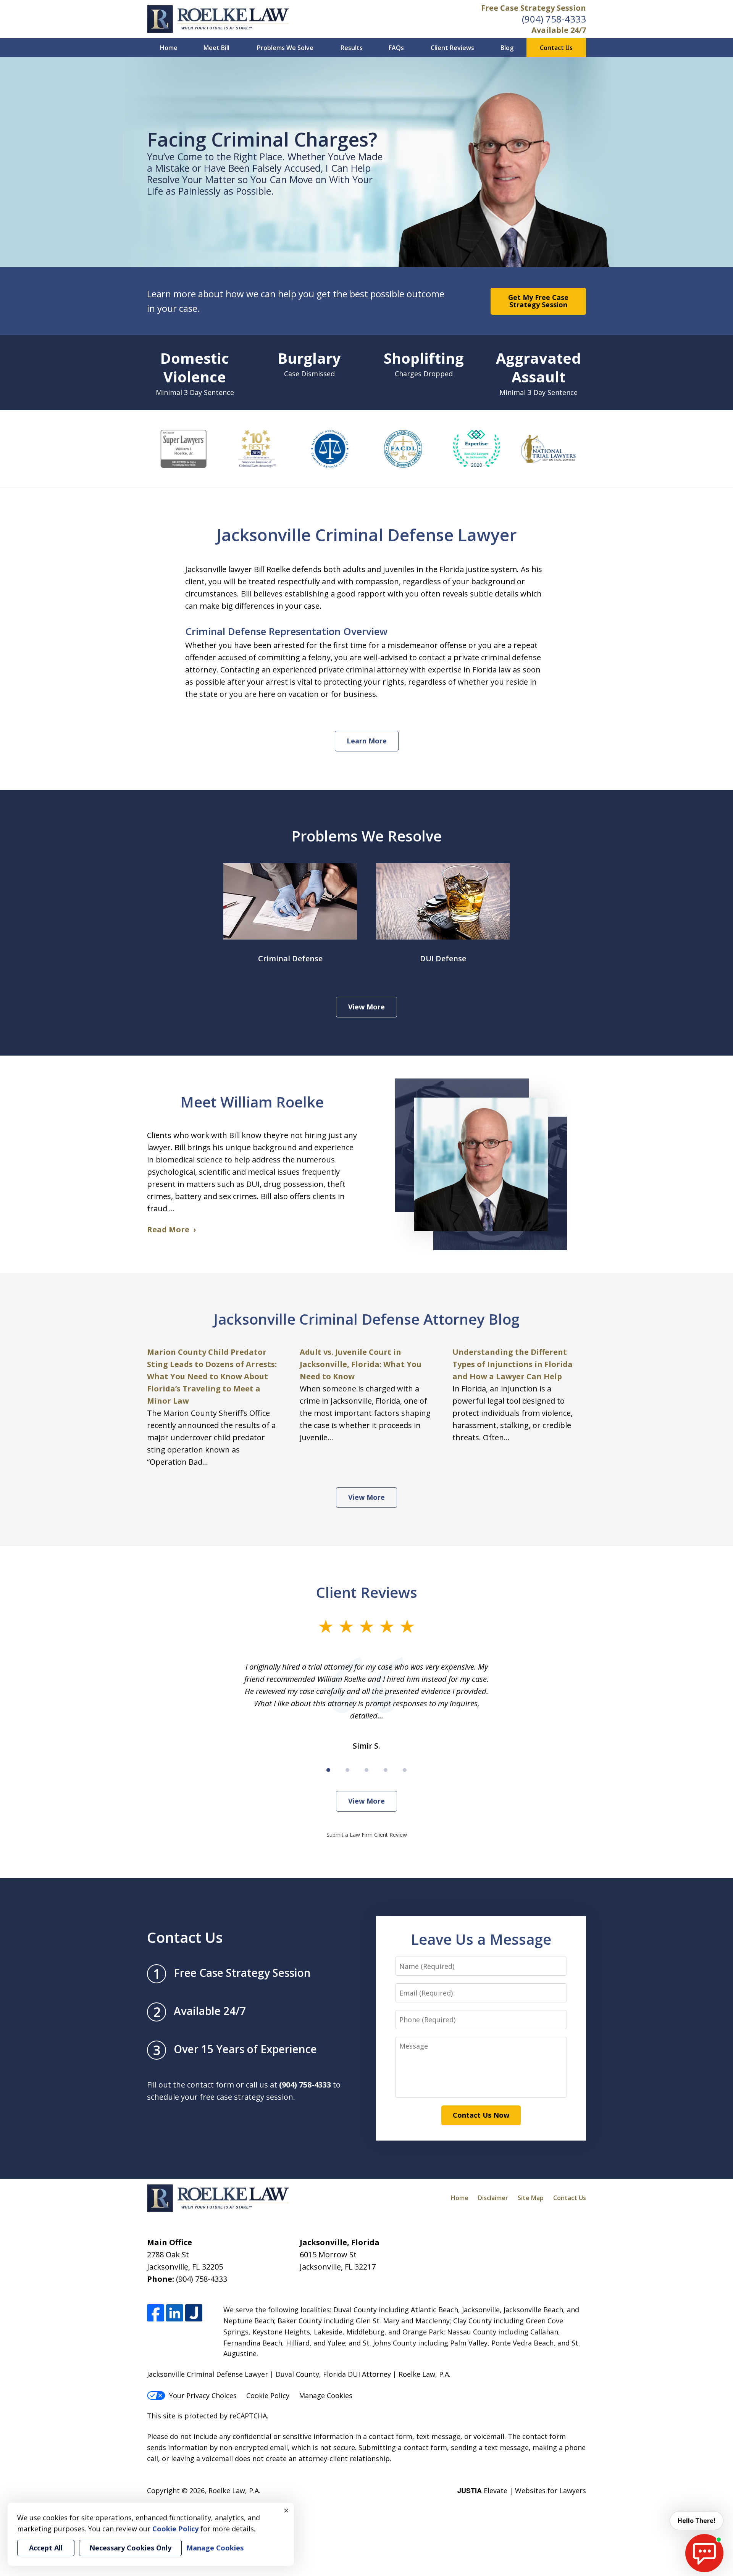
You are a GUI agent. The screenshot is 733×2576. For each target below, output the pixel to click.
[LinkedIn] (175, 2313)
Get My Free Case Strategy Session (538, 301)
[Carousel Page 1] (328, 1770)
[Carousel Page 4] (386, 1770)
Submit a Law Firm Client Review (367, 1835)
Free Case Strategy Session (534, 8)
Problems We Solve (285, 48)
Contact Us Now (481, 2115)
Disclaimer (493, 2198)
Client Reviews (452, 48)
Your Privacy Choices (203, 2395)
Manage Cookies (326, 2395)
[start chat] (704, 2553)
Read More (168, 1229)
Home (169, 48)
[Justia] (194, 2313)
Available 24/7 (559, 30)
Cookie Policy (268, 2395)
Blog (507, 48)
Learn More (367, 741)
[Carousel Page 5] (405, 1770)
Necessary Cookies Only (130, 2548)
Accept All (46, 2548)
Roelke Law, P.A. (234, 2491)
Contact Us (556, 48)
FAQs (396, 48)
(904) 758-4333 (554, 19)
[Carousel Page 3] (366, 1770)
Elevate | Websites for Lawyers (522, 2491)
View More (366, 1007)
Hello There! (697, 2521)
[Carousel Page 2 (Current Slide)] (347, 1770)
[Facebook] (156, 2313)
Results (352, 48)
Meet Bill (216, 48)
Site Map (531, 2198)
